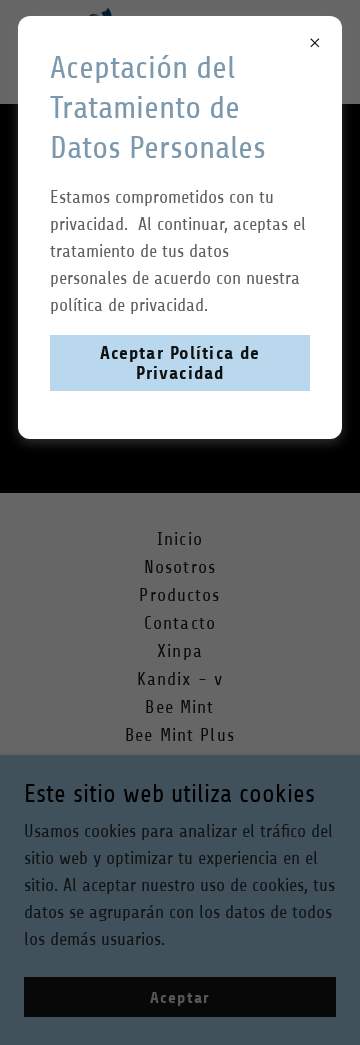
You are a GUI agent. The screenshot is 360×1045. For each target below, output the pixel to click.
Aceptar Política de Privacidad (180, 363)
